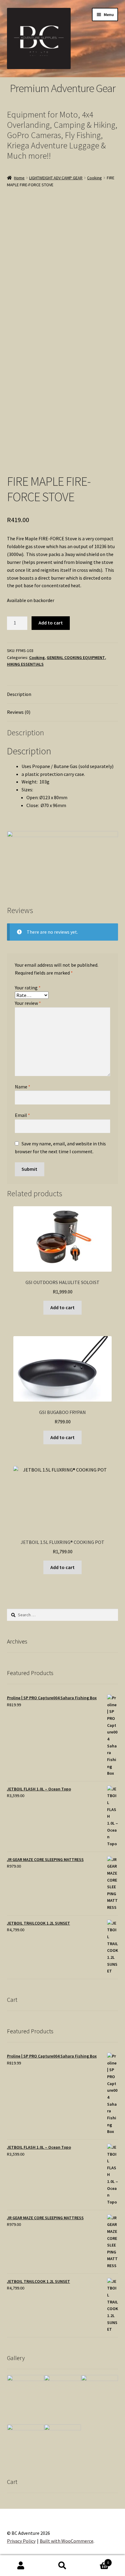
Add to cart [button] (62, 1307)
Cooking (95, 178)
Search (62, 2566)
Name (23, 1087)
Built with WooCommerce (67, 2541)
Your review (28, 1003)
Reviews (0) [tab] (19, 712)
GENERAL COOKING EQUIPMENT (76, 657)
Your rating (28, 988)
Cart (96, 2560)
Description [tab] (19, 694)
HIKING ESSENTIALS (25, 664)
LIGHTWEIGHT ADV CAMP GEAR (56, 178)
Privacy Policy (21, 2541)
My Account (21, 2566)
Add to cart (51, 623)
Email (22, 1115)
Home (19, 178)
